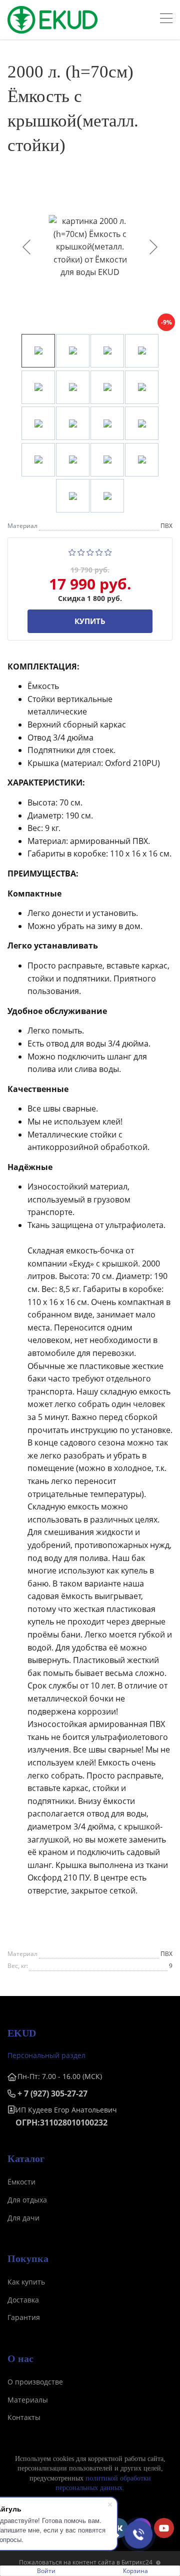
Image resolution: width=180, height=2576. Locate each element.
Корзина (135, 2571)
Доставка (23, 2300)
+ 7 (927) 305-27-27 (52, 2093)
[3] (90, 551)
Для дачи (23, 2218)
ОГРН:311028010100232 (61, 2122)
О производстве (35, 2382)
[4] (99, 551)
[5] (108, 551)
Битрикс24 (137, 2562)
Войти (46, 2571)
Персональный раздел (46, 2055)
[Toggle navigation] (166, 19)
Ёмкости (21, 2182)
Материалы (28, 2400)
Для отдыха (27, 2200)
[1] (72, 551)
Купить (90, 621)
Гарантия (24, 2317)
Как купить (26, 2282)
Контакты (24, 2417)
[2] (81, 551)
